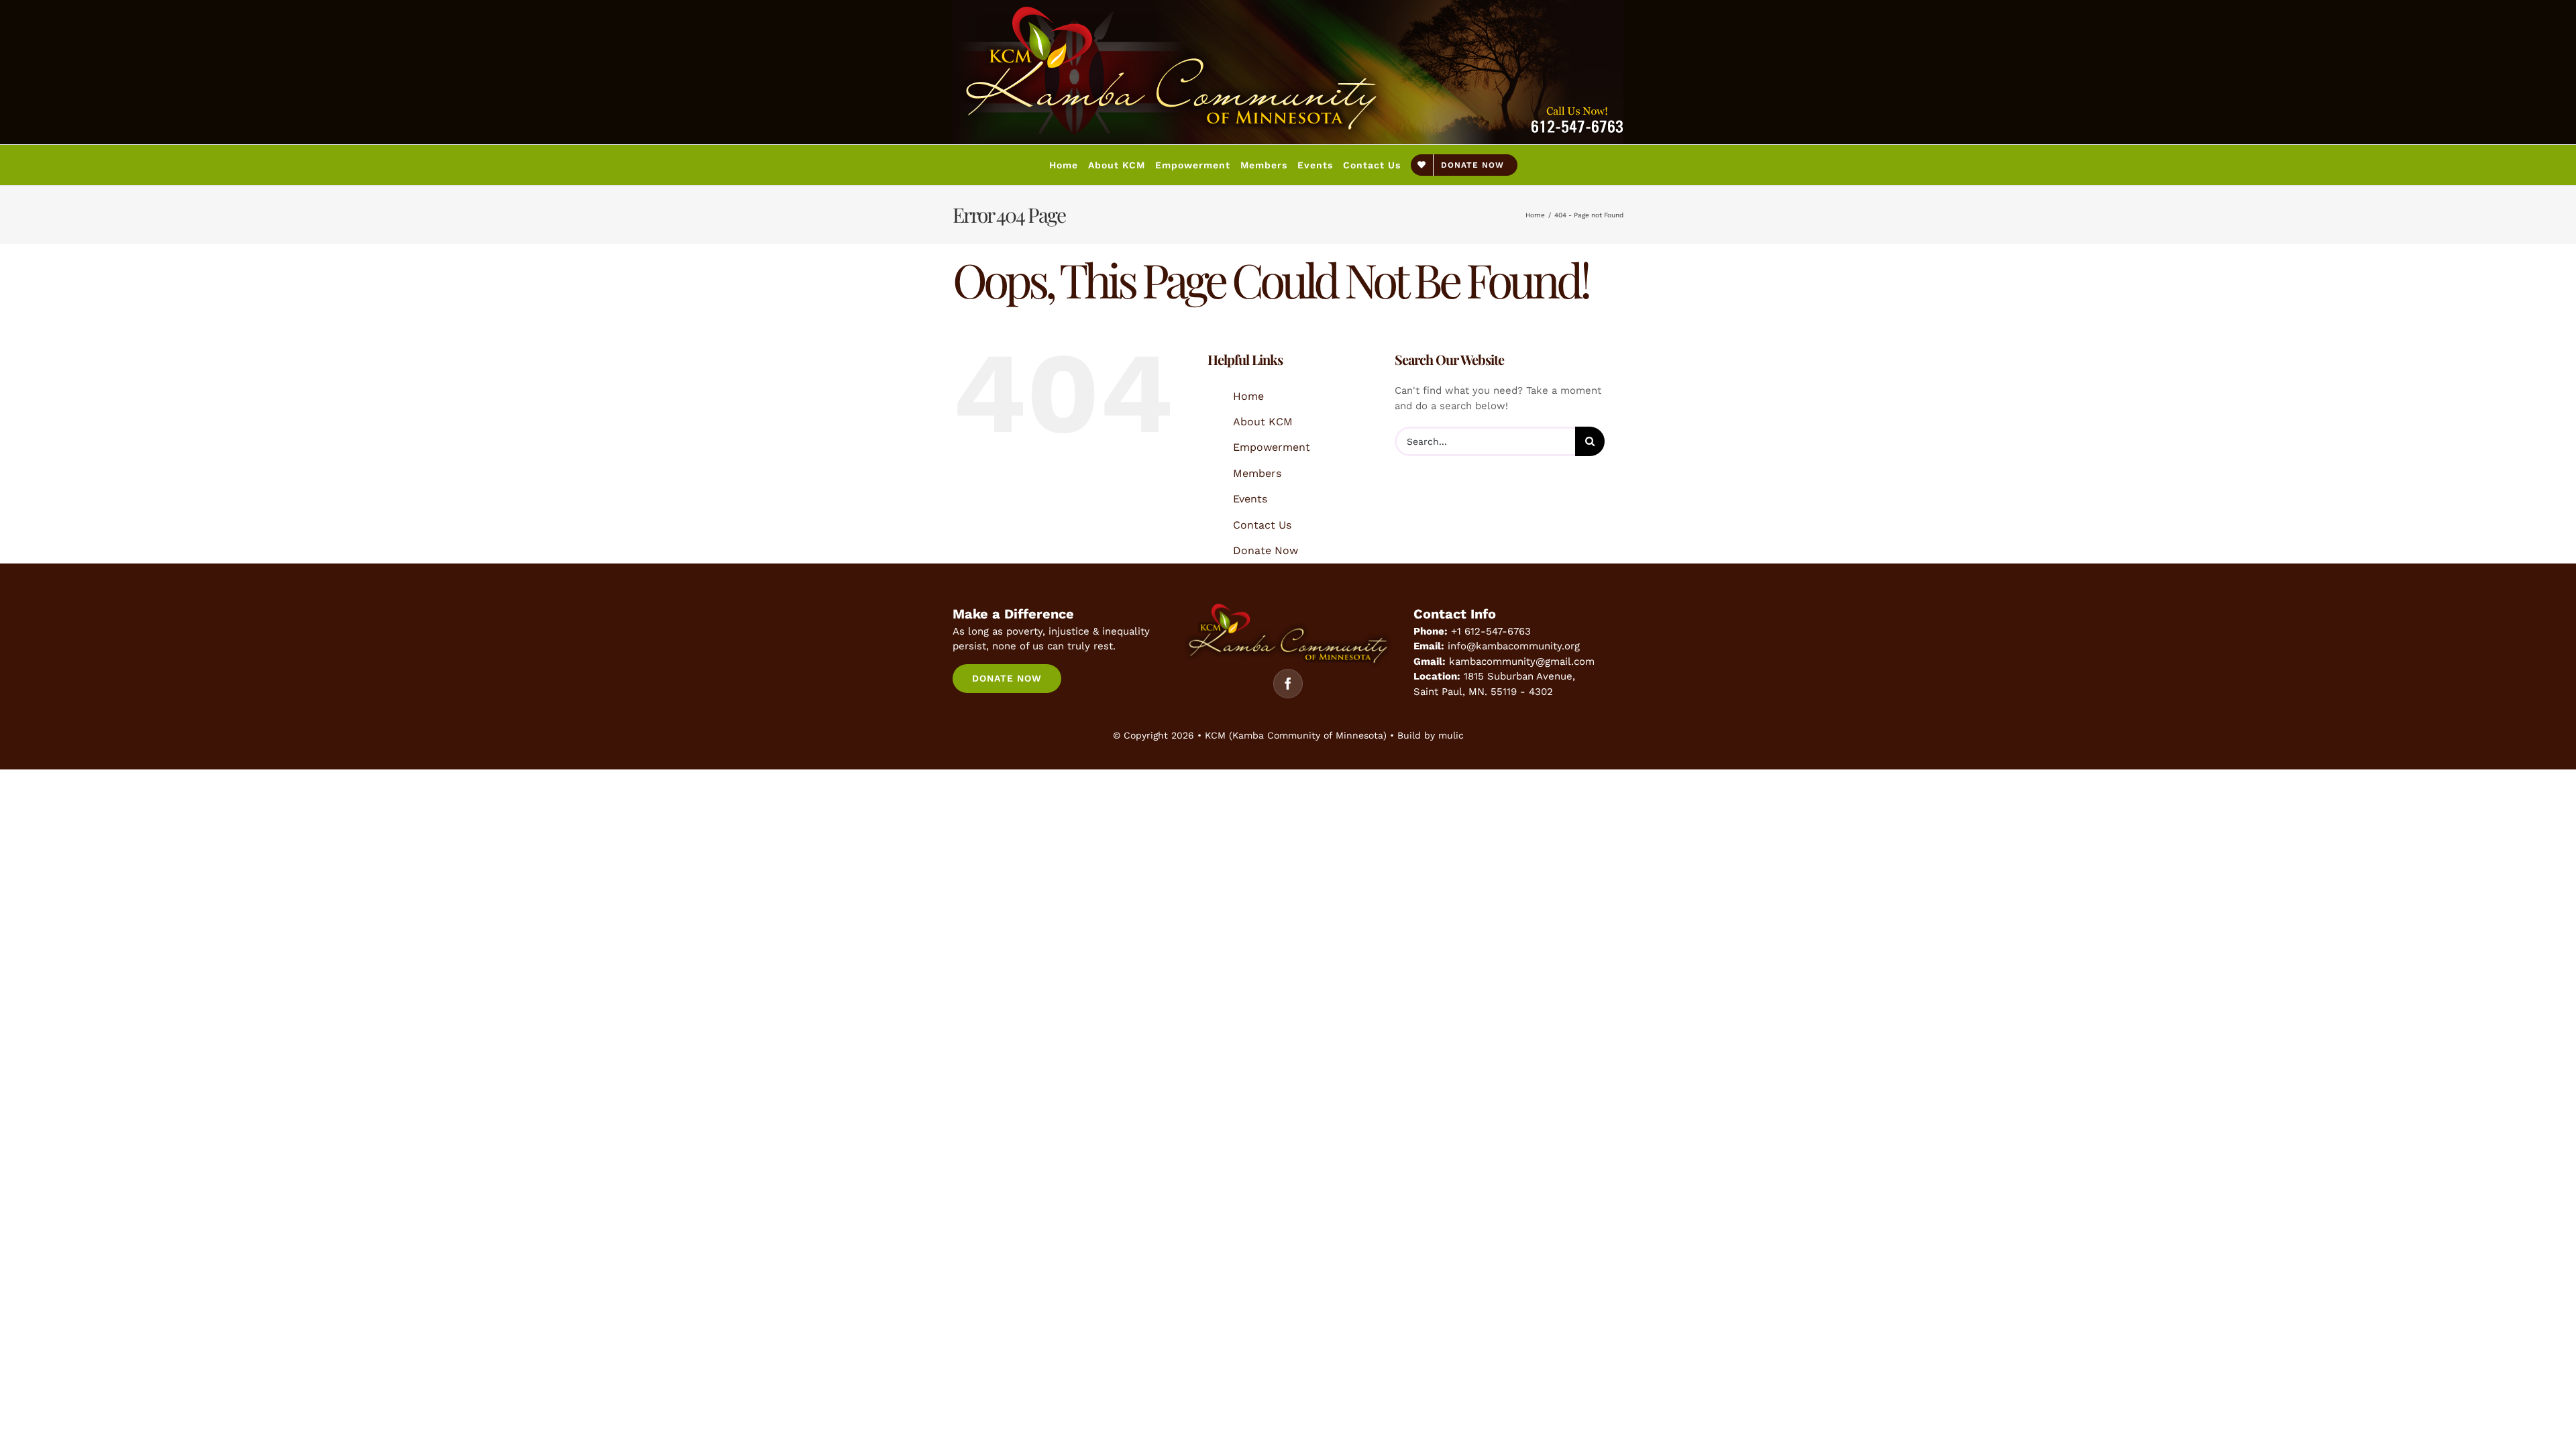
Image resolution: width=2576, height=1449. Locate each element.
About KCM (1263, 422)
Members (1257, 473)
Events (1250, 499)
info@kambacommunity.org (1514, 646)
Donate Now (1266, 550)
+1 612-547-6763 (1491, 631)
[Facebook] (1288, 684)
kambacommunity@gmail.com (1522, 661)
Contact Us (1262, 525)
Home (1248, 396)
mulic (1451, 735)
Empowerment (1272, 447)
